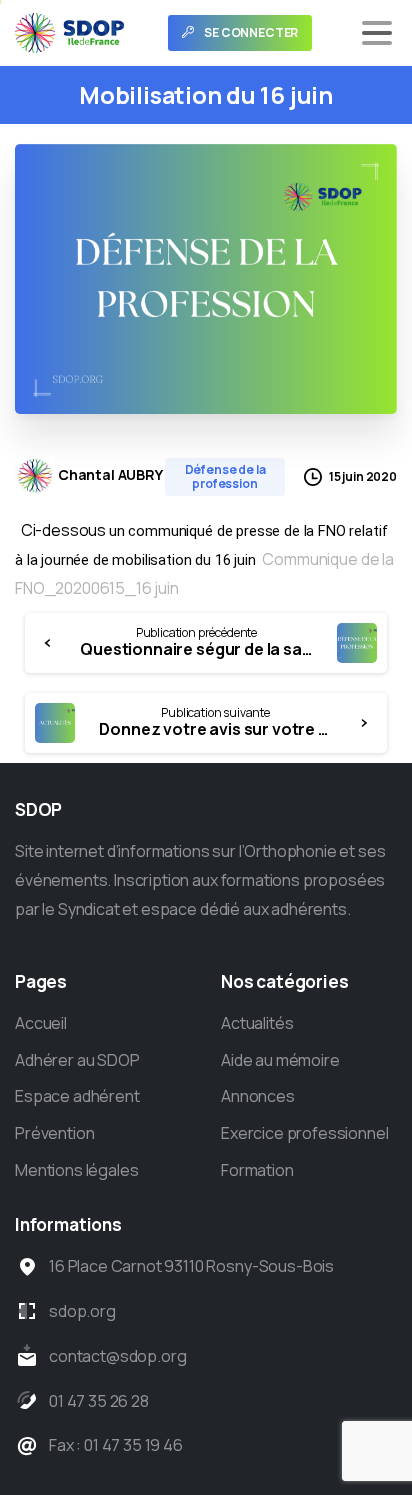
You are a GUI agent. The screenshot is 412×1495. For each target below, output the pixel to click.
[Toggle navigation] (377, 33)
